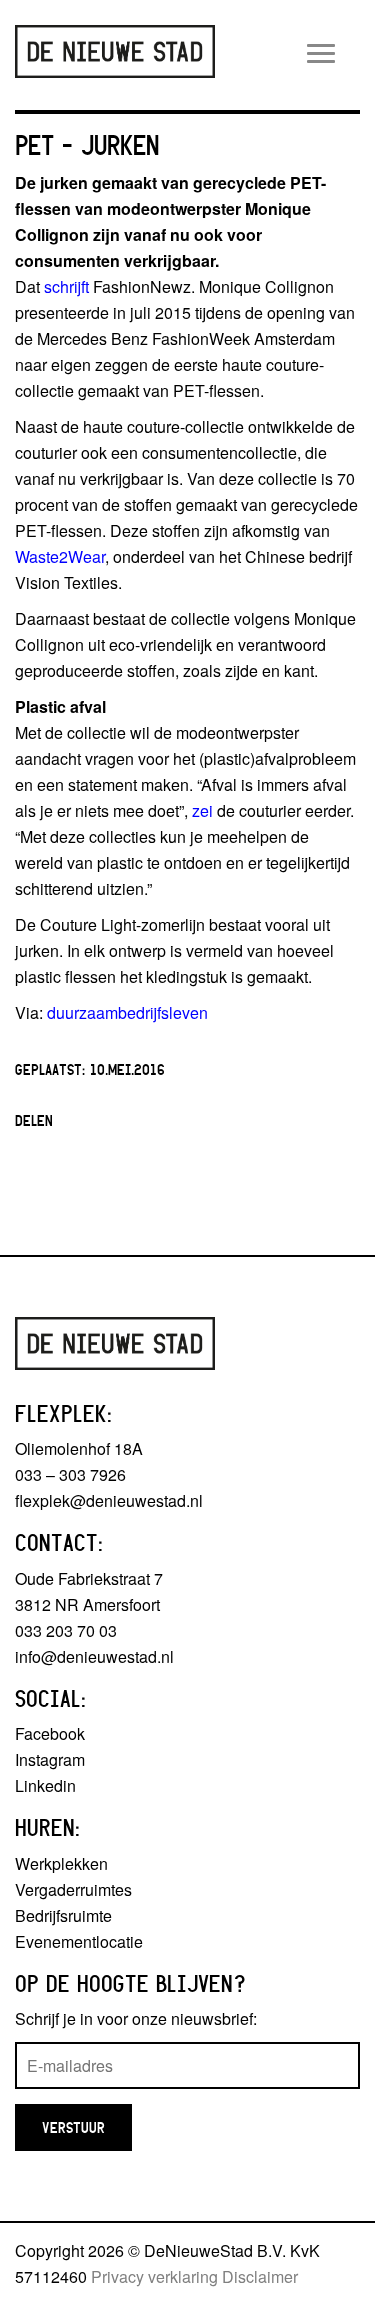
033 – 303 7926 (70, 1474)
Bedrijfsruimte (63, 1915)
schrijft (66, 286)
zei (202, 810)
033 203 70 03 (66, 1630)
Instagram (50, 1759)
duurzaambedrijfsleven (127, 1012)
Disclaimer (260, 2276)
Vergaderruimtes (73, 1889)
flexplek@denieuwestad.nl (109, 1500)
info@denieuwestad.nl (94, 1656)
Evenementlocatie (79, 1941)
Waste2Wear (60, 556)
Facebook (50, 1733)
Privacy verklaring (154, 2276)
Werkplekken (61, 1863)
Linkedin (45, 1785)
